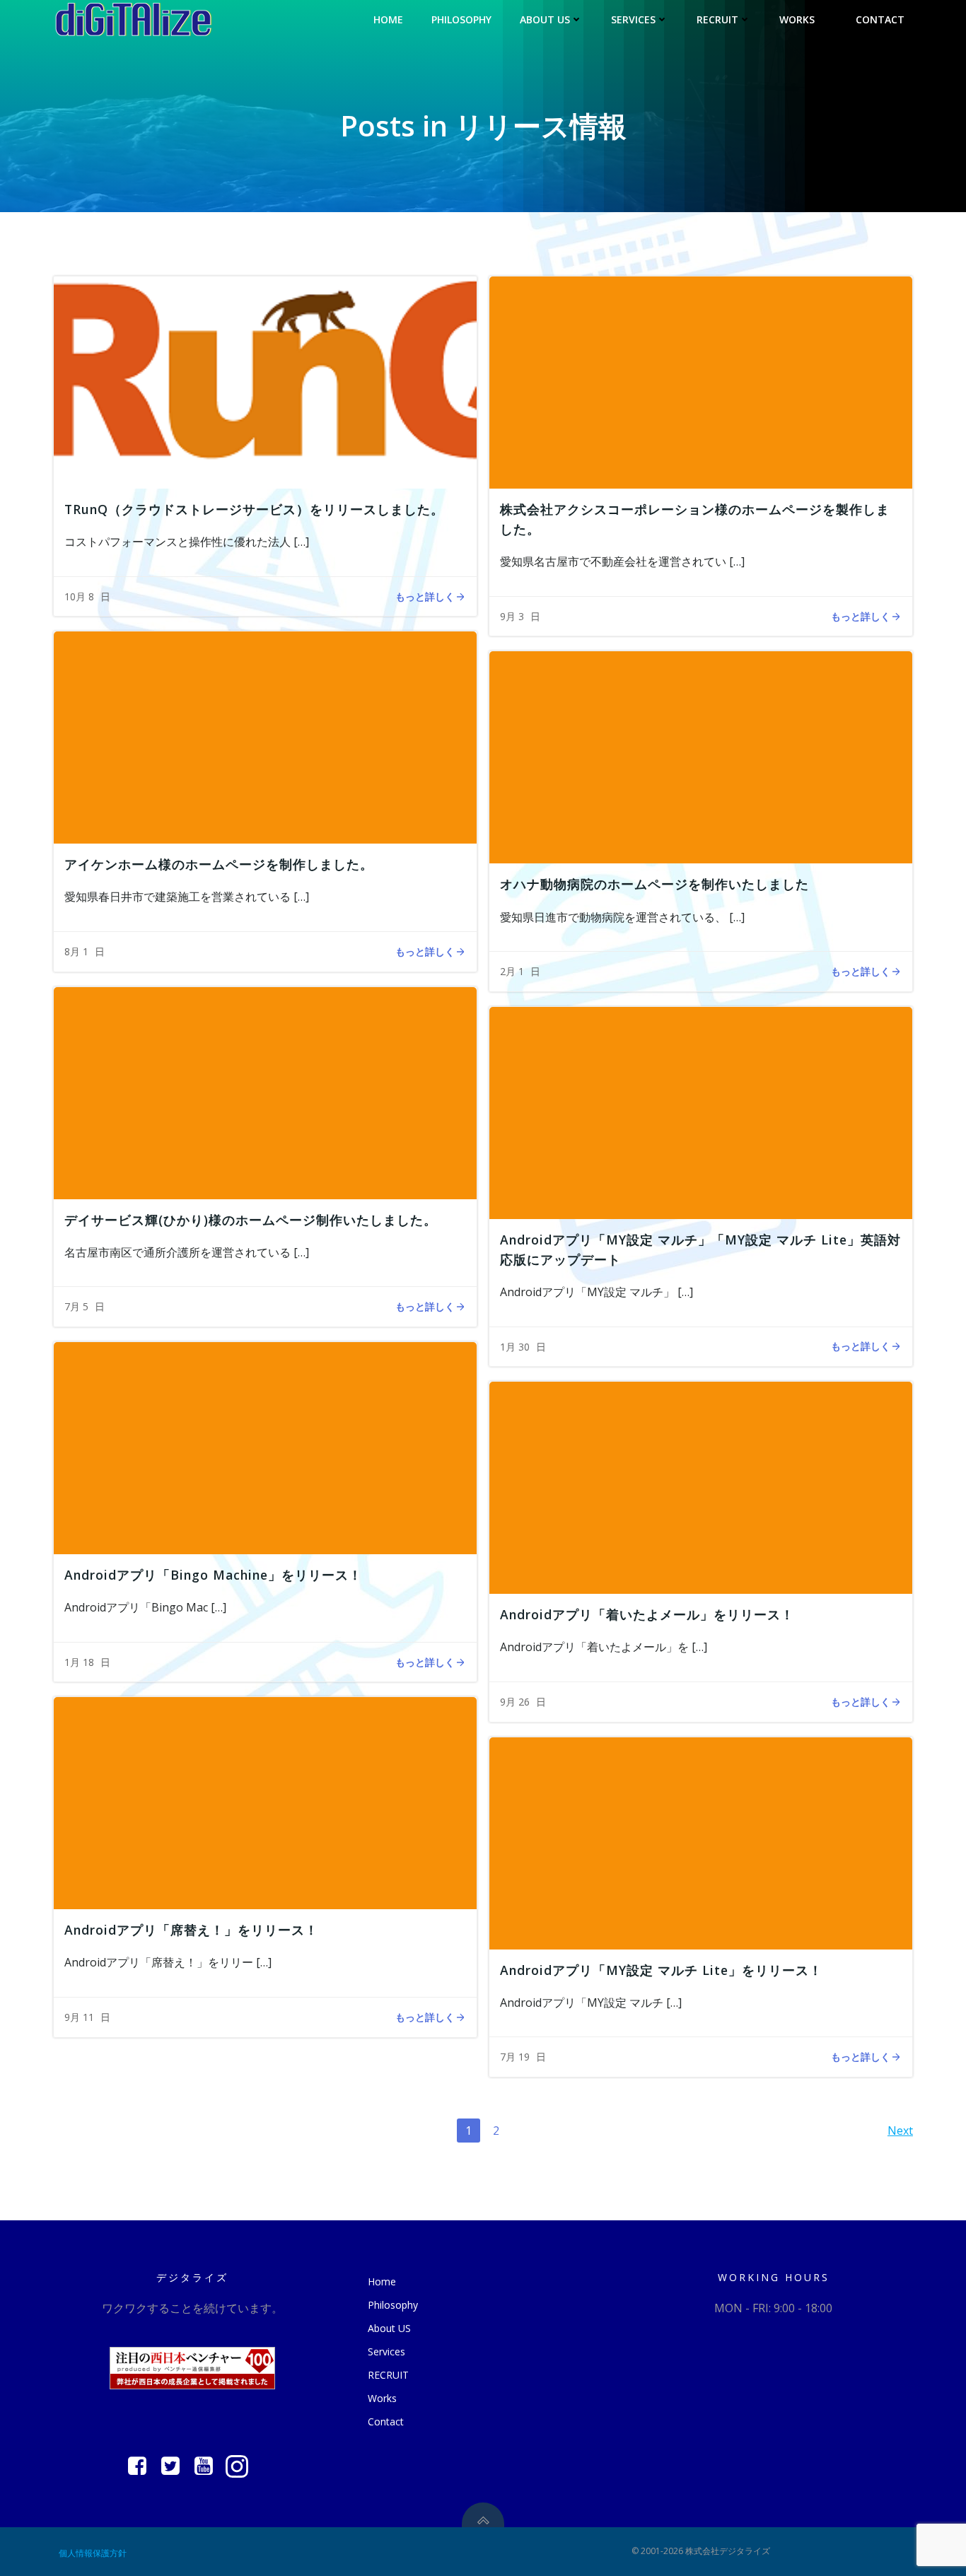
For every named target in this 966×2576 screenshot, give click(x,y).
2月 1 (512, 971)
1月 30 (515, 1347)
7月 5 (76, 1306)
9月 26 (515, 1702)
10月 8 (79, 596)
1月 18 (79, 1662)
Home (388, 19)
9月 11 (79, 2017)
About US (545, 19)
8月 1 (76, 951)
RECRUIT (717, 19)
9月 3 (512, 616)
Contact (880, 19)
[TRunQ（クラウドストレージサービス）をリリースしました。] (265, 381)
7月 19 (515, 2057)
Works (797, 19)
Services (633, 19)
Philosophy (461, 19)
